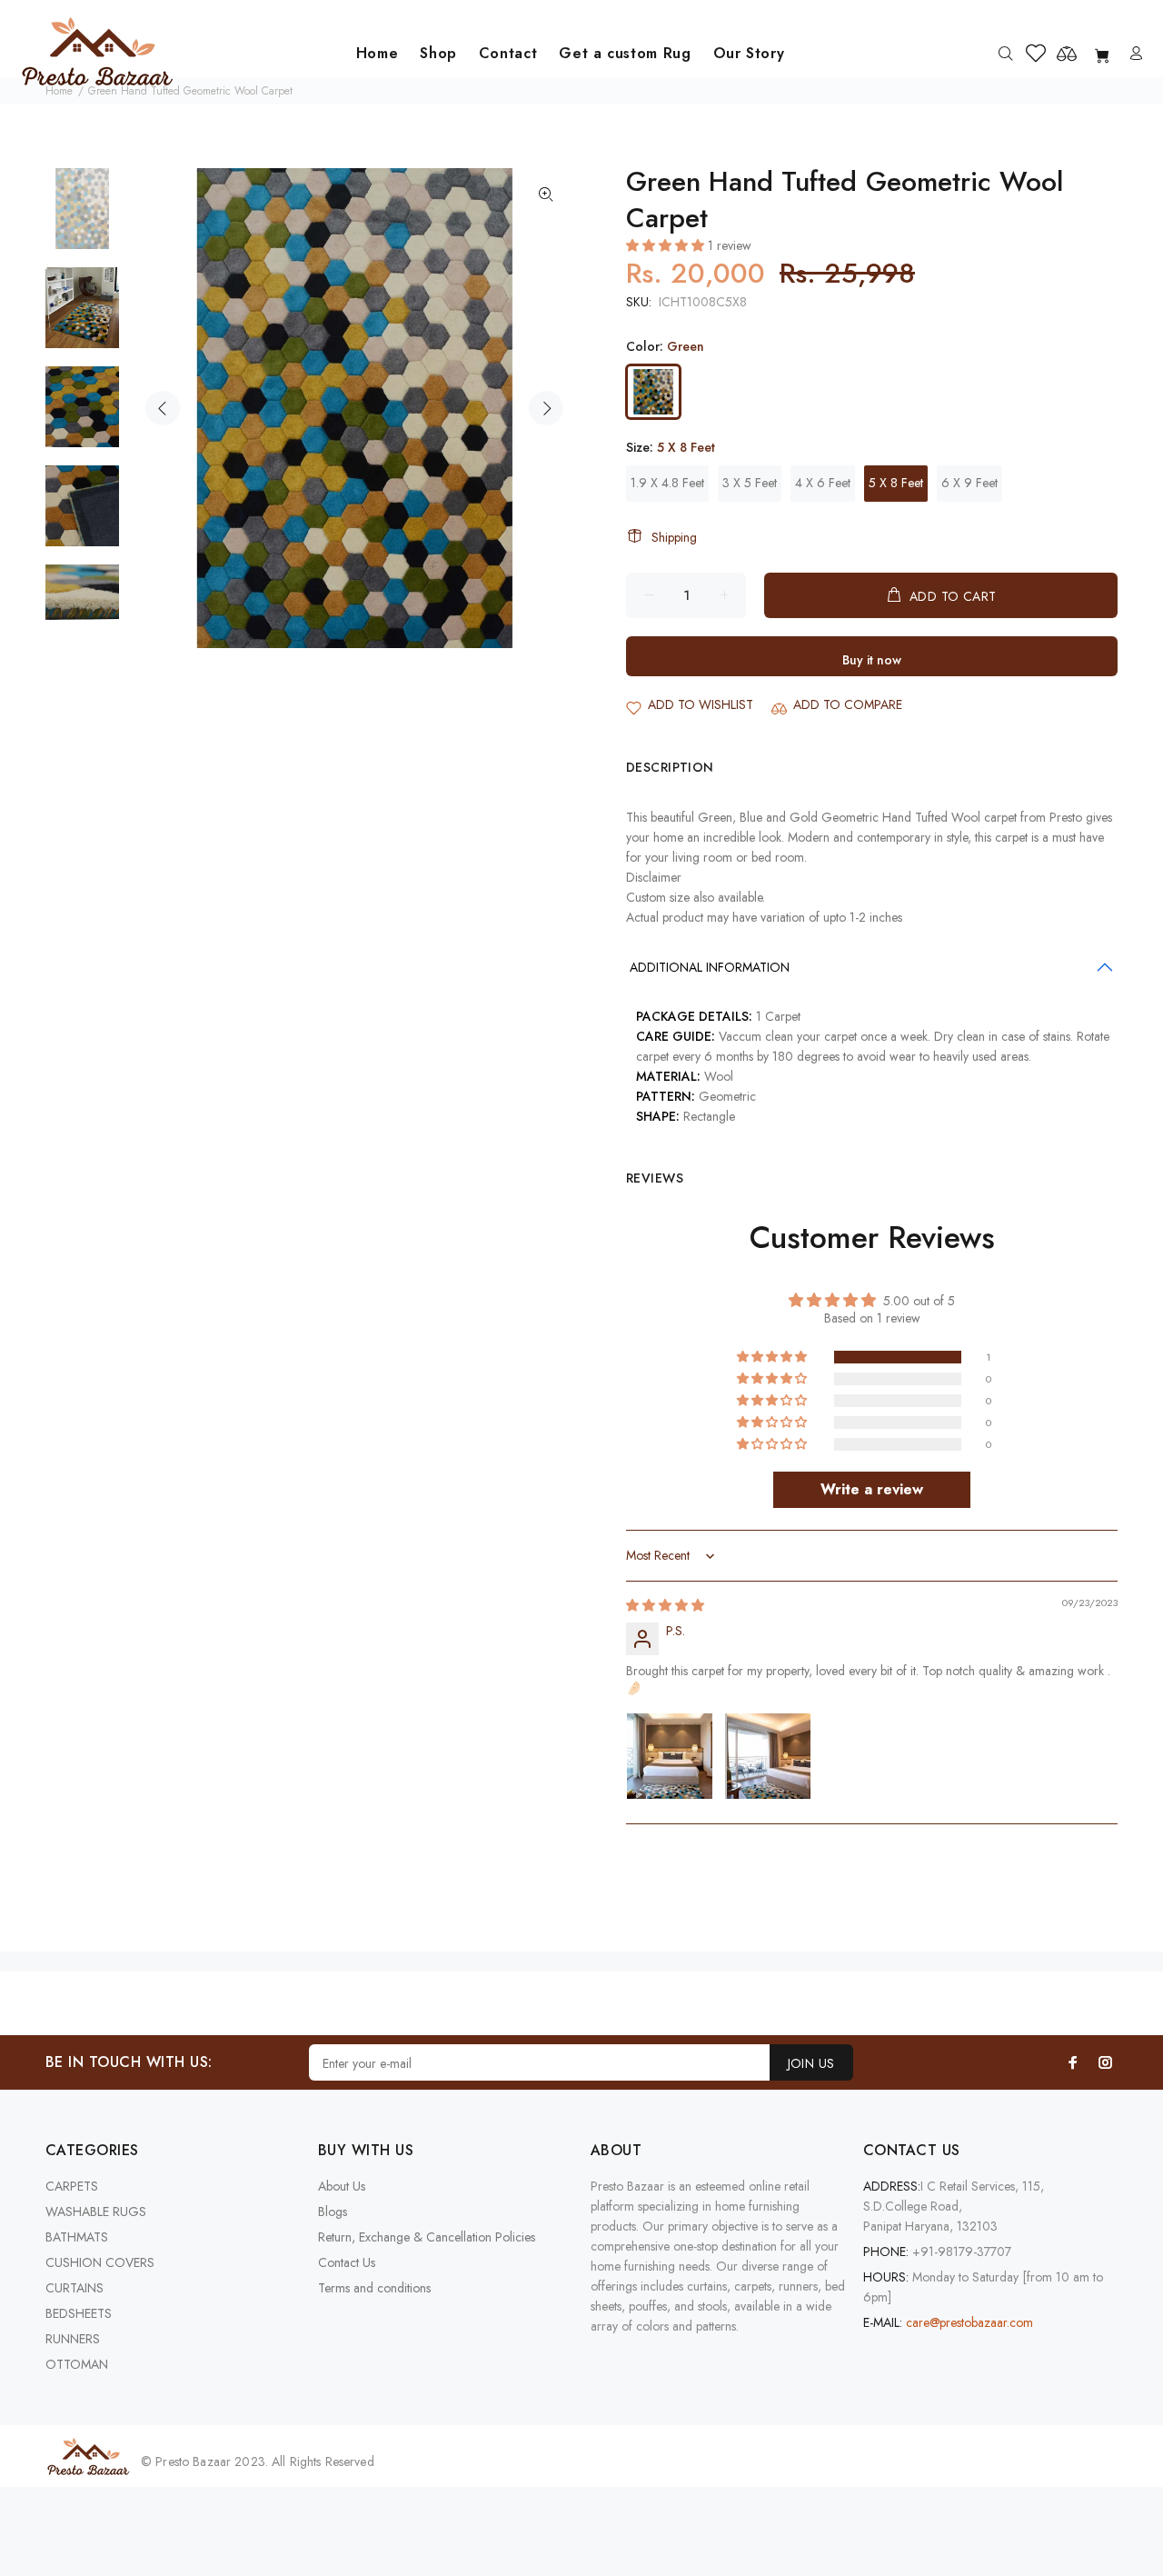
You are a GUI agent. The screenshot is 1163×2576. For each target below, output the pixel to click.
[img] (665, 1605)
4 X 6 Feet (823, 483)
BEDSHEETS (79, 2313)
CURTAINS (75, 2288)
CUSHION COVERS (100, 2262)
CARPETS (72, 2186)
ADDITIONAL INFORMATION (710, 967)
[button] (667, 245)
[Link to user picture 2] (768, 1756)
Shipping (674, 537)
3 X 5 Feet (750, 483)
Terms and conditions (374, 2288)
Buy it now (872, 660)
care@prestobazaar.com (969, 2322)
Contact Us (347, 2262)
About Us (342, 2186)
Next (546, 408)
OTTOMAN (77, 2364)
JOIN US (811, 2063)
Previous (163, 408)
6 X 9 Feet (969, 483)
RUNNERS (73, 2339)
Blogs (333, 2212)
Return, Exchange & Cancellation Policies (427, 2237)
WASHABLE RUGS (96, 2212)
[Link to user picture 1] (670, 1756)
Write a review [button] (872, 1489)
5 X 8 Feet (896, 483)
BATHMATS (77, 2237)
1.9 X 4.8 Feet (667, 483)
